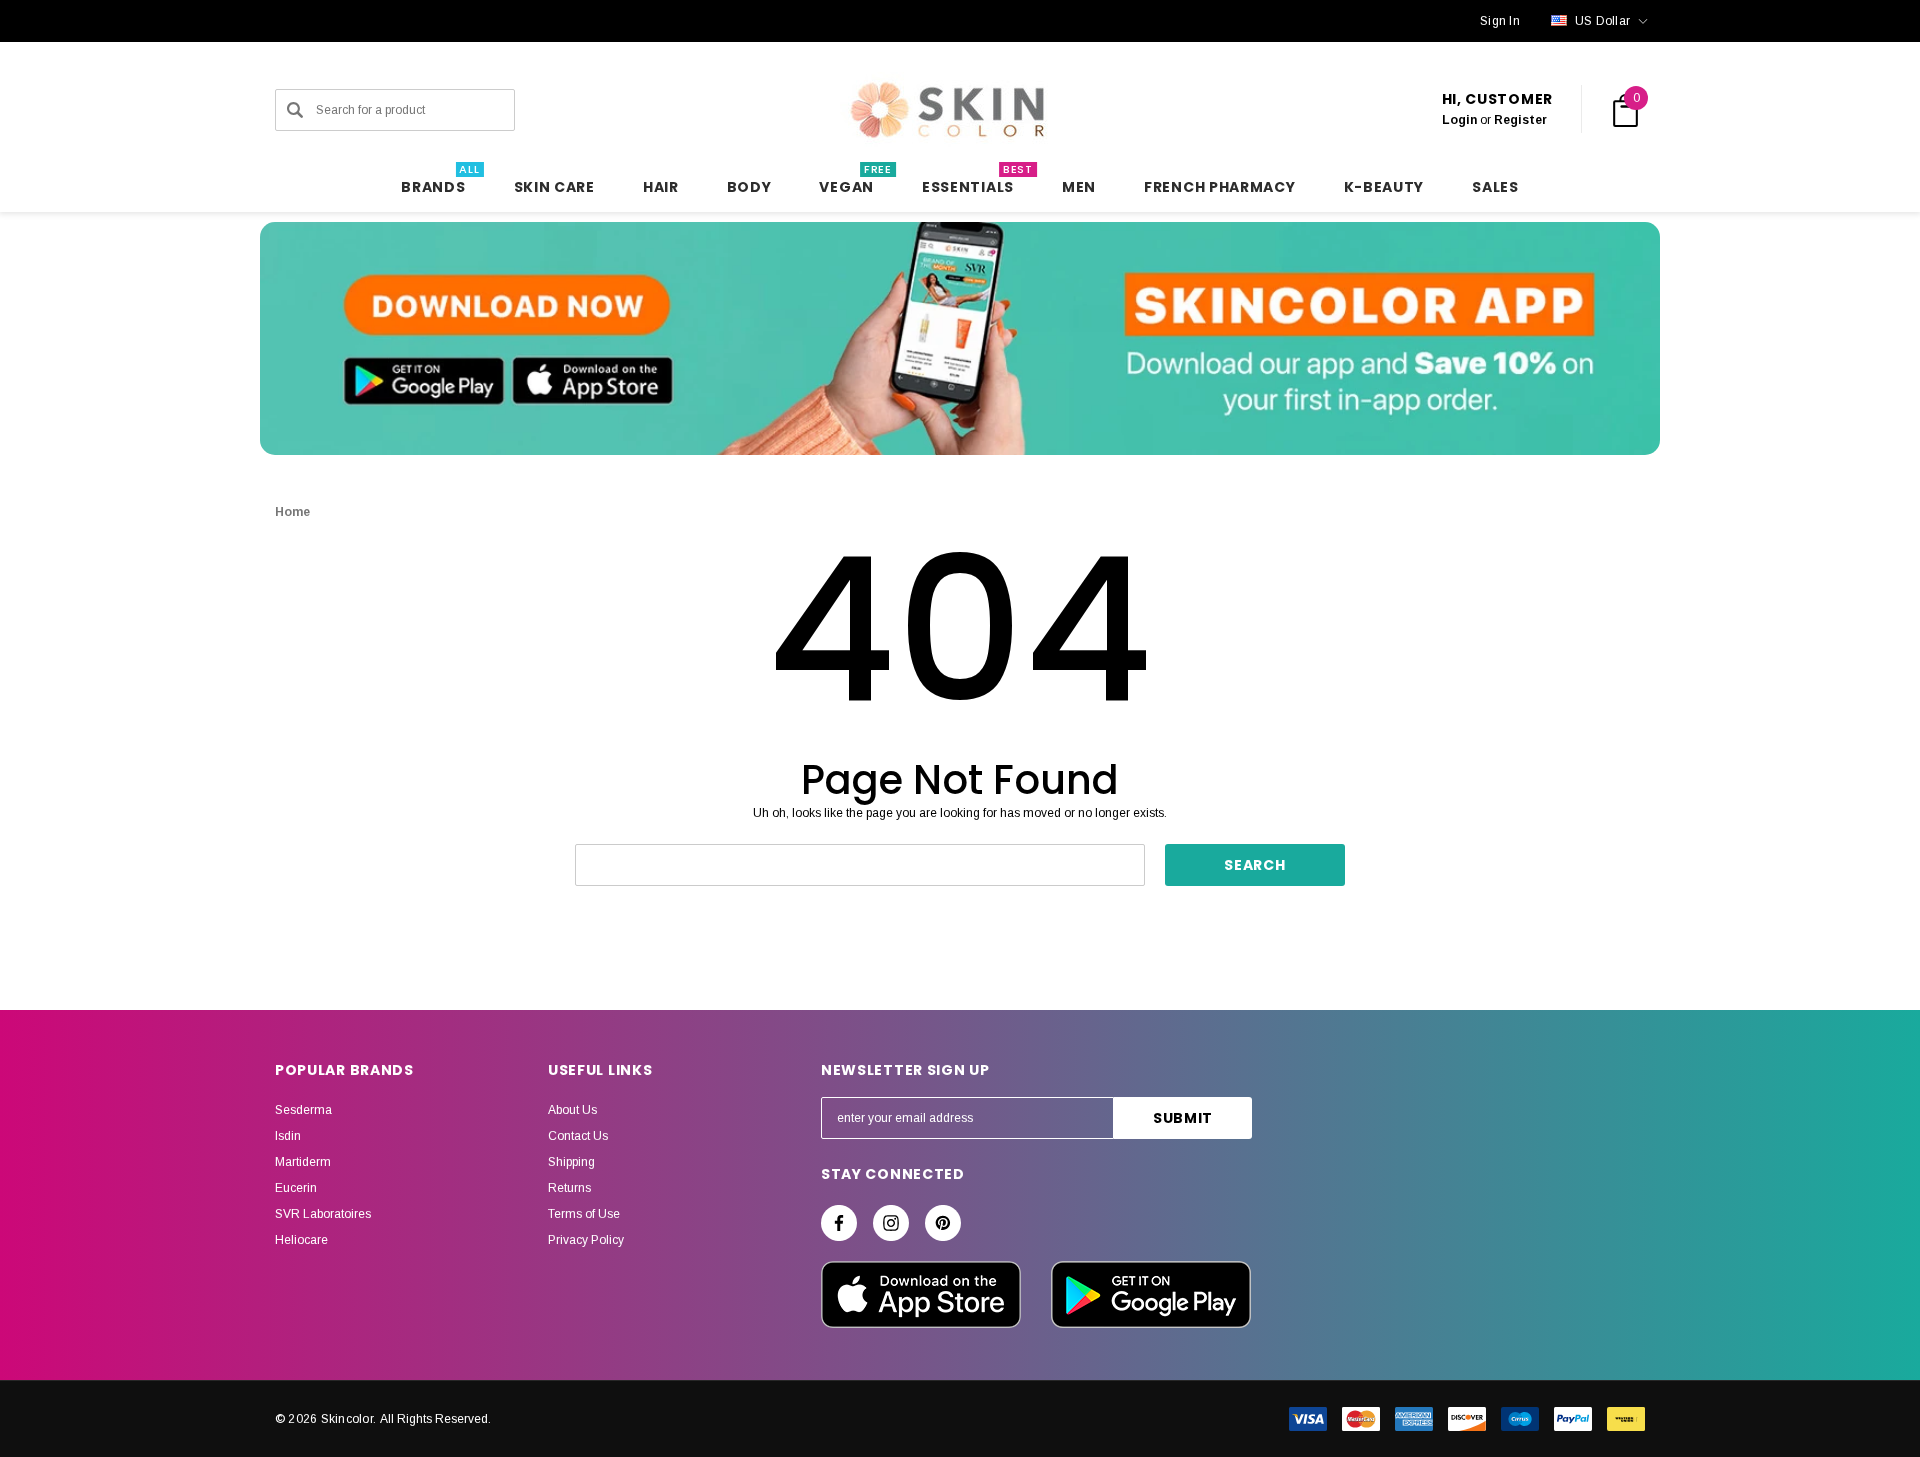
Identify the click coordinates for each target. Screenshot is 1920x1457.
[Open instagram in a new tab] (891, 1223)
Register (1520, 120)
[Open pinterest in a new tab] (943, 1223)
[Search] (295, 110)
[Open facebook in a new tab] (839, 1223)
